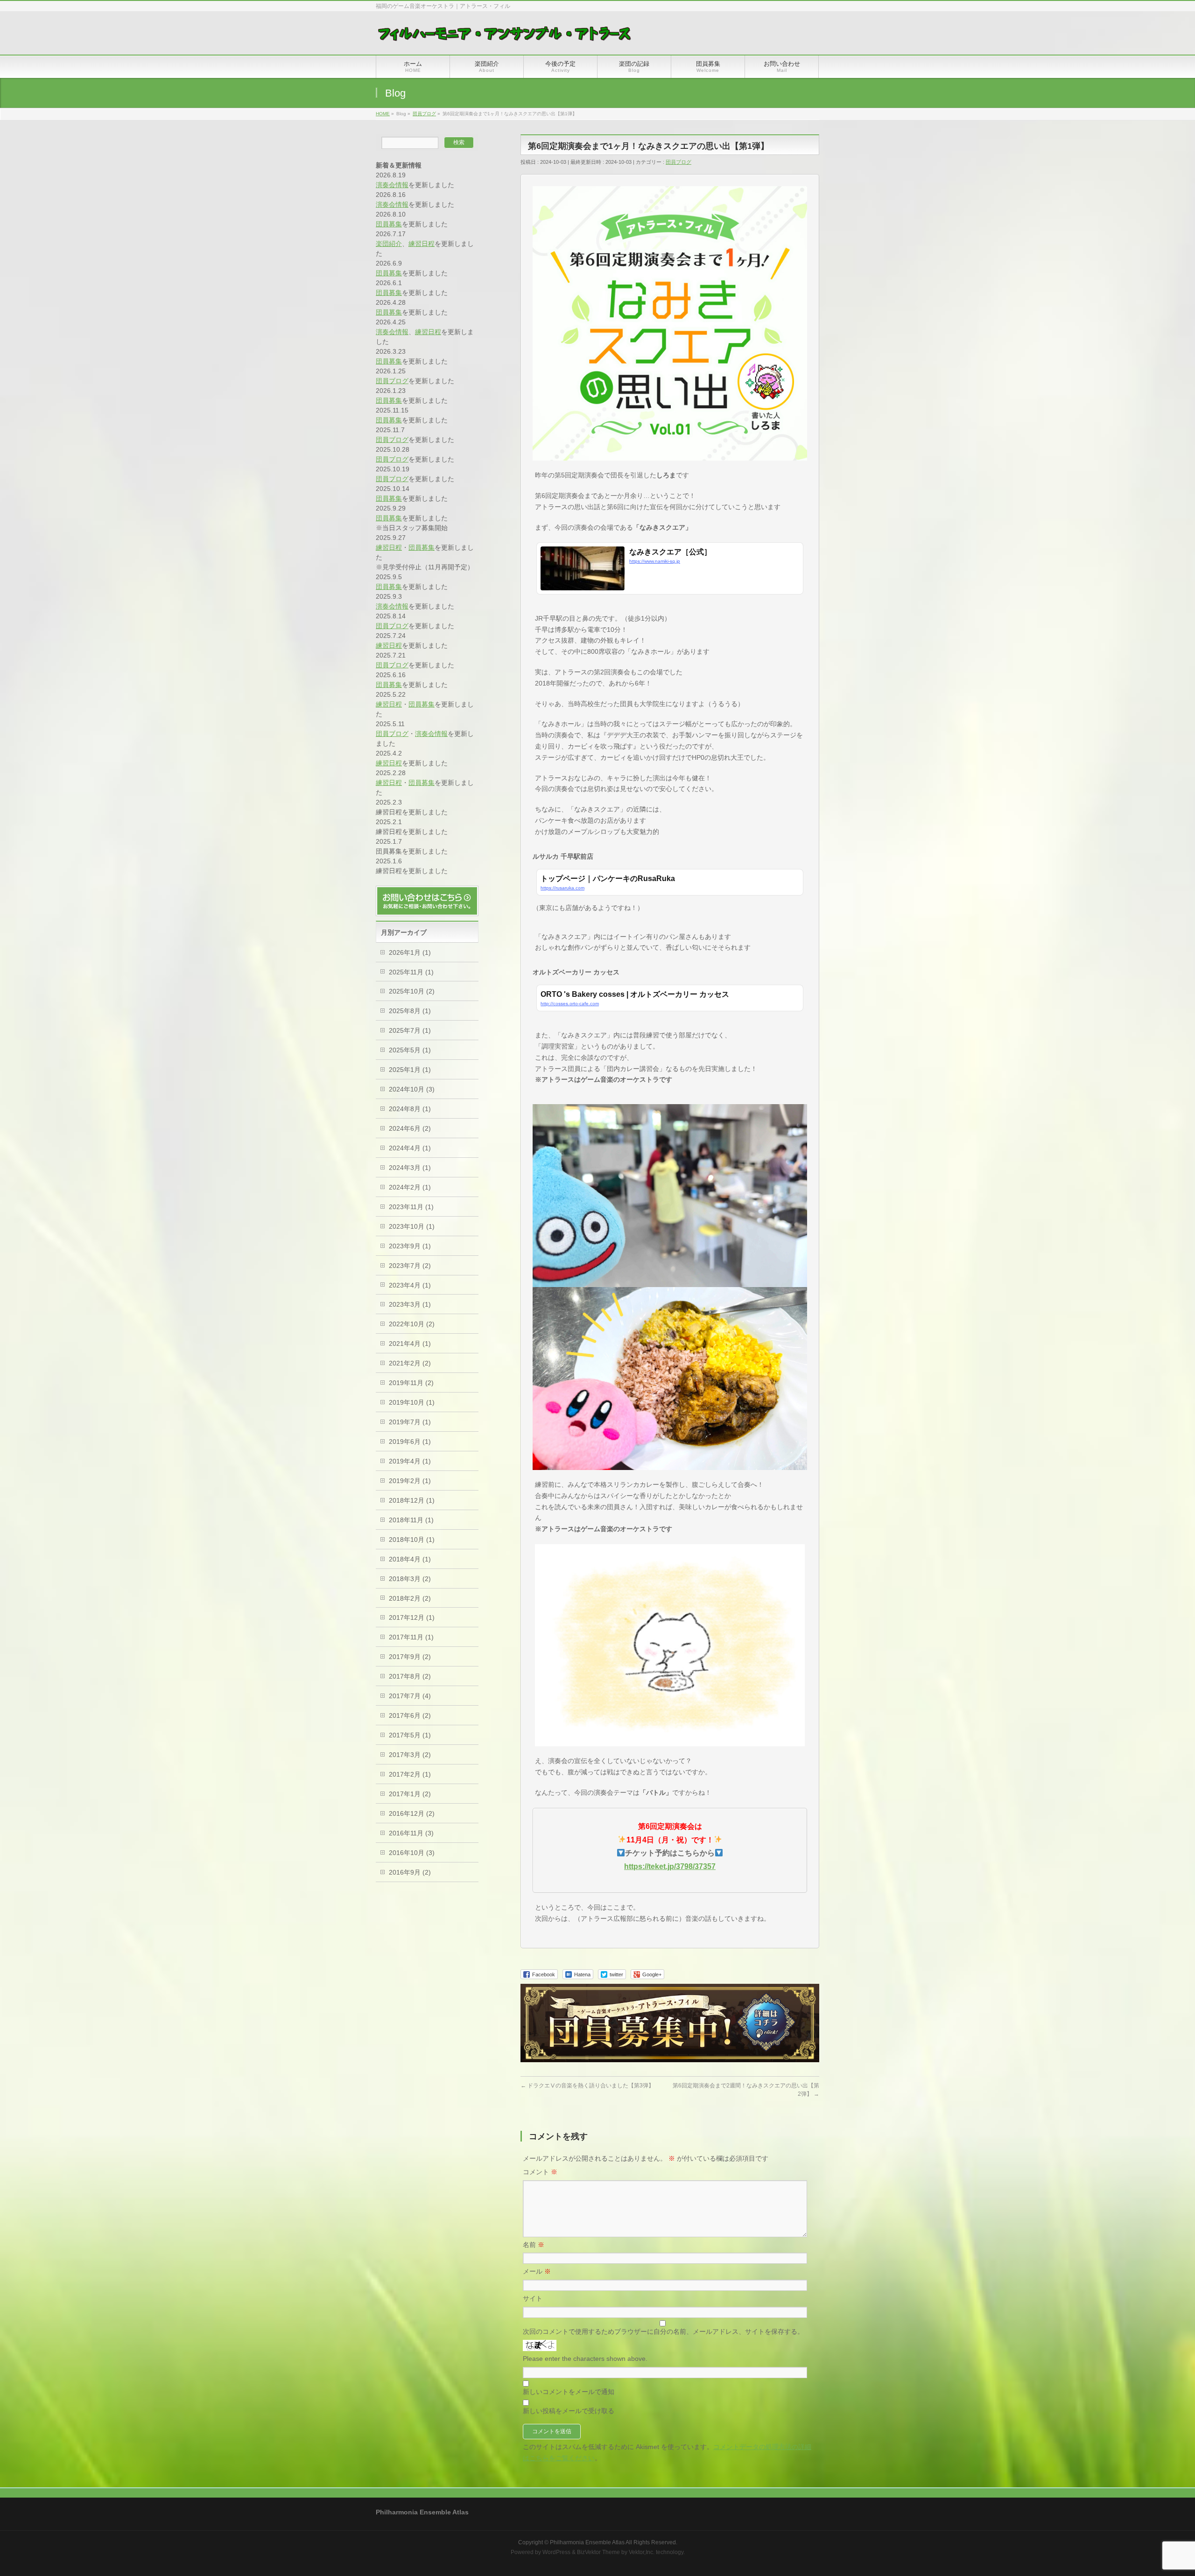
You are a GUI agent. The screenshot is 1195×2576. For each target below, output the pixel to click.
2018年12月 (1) (412, 1500)
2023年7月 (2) (410, 1266)
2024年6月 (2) (410, 1128)
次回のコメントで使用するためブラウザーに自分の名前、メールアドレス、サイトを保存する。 (663, 2331)
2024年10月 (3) (412, 1089)
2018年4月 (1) (410, 1559)
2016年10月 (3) (412, 1853)
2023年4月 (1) (410, 1285)
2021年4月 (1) (410, 1344)
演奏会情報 (392, 185)
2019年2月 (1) (410, 1481)
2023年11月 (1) (411, 1207)
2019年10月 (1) (412, 1402)
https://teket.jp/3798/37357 (670, 1866)
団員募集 (389, 224)
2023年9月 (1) (410, 1246)
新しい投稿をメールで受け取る (569, 2411)
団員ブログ (678, 162)
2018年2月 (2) (410, 1598)
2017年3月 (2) (410, 1755)
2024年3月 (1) (410, 1168)
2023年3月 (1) (410, 1304)
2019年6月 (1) (410, 1442)
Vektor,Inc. (642, 2552)
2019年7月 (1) (410, 1422)
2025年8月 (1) (410, 1011)
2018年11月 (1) (411, 1520)
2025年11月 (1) (411, 972)
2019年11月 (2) (411, 1383)
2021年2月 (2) (410, 1363)
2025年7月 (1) (410, 1030)
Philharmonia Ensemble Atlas (587, 2542)
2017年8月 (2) (410, 1676)
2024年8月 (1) (410, 1109)
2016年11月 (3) (411, 1833)
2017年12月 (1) (412, 1617)
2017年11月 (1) (411, 1637)
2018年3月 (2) (410, 1579)
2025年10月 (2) (412, 991)
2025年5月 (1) (410, 1050)
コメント (540, 2172)
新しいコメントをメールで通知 (569, 2392)
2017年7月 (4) (410, 1696)
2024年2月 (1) (410, 1187)
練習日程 (422, 244)
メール (537, 2271)
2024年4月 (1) (410, 1148)
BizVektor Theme (598, 2552)
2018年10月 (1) (412, 1540)
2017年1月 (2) (410, 1794)
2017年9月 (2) (410, 1657)
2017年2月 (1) (410, 1774)
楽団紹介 (389, 244)
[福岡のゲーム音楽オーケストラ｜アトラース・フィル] (506, 37)
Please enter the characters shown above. (585, 2359)
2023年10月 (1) (412, 1226)
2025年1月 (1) (410, 1070)
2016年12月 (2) (412, 1813)
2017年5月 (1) (410, 1735)
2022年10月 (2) (412, 1324)
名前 (534, 2245)
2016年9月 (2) (410, 1872)
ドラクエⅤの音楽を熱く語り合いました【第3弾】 (587, 2086)
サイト (533, 2298)
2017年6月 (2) (410, 1715)
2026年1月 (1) (410, 952)
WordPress (556, 2552)
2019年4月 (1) (410, 1461)
